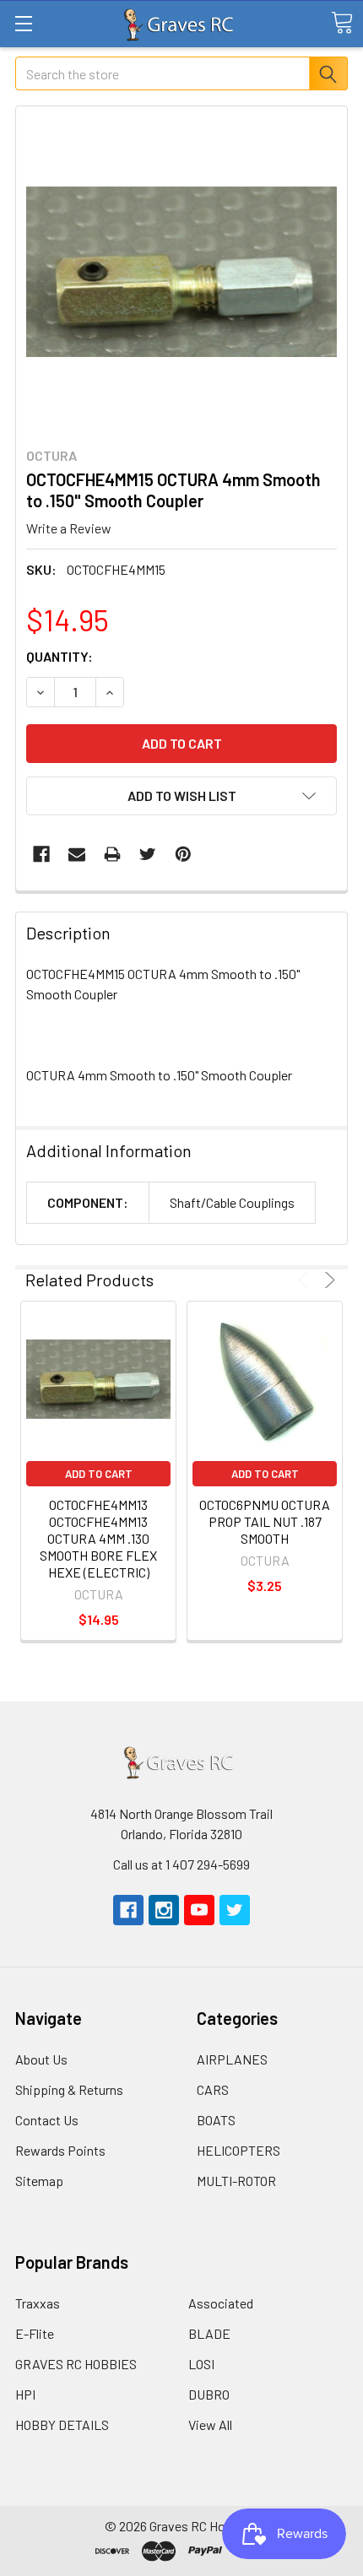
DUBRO (209, 2394)
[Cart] (342, 23)
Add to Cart (99, 1474)
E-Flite (35, 2333)
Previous (306, 1280)
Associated (221, 2303)
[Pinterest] (183, 854)
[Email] (77, 854)
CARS (213, 2089)
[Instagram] (164, 1910)
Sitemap (39, 2181)
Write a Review (69, 528)
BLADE (209, 2333)
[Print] (112, 854)
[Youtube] (199, 1910)
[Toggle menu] (23, 23)
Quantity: (60, 656)
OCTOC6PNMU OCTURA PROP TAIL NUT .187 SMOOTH (265, 1521)
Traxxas (38, 2303)
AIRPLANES (232, 2059)
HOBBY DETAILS (62, 2424)
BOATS (216, 2120)
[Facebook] (41, 854)
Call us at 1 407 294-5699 (181, 1864)
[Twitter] (148, 854)
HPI (25, 2394)
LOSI (201, 2364)
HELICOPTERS (238, 2150)
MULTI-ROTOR (236, 2181)
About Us (41, 2059)
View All (210, 2424)
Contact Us (47, 2120)
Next (327, 1280)
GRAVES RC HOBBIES (76, 2364)
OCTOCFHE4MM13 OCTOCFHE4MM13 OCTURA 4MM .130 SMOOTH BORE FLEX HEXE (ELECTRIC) (98, 1538)
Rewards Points (60, 2150)
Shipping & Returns (69, 2089)
